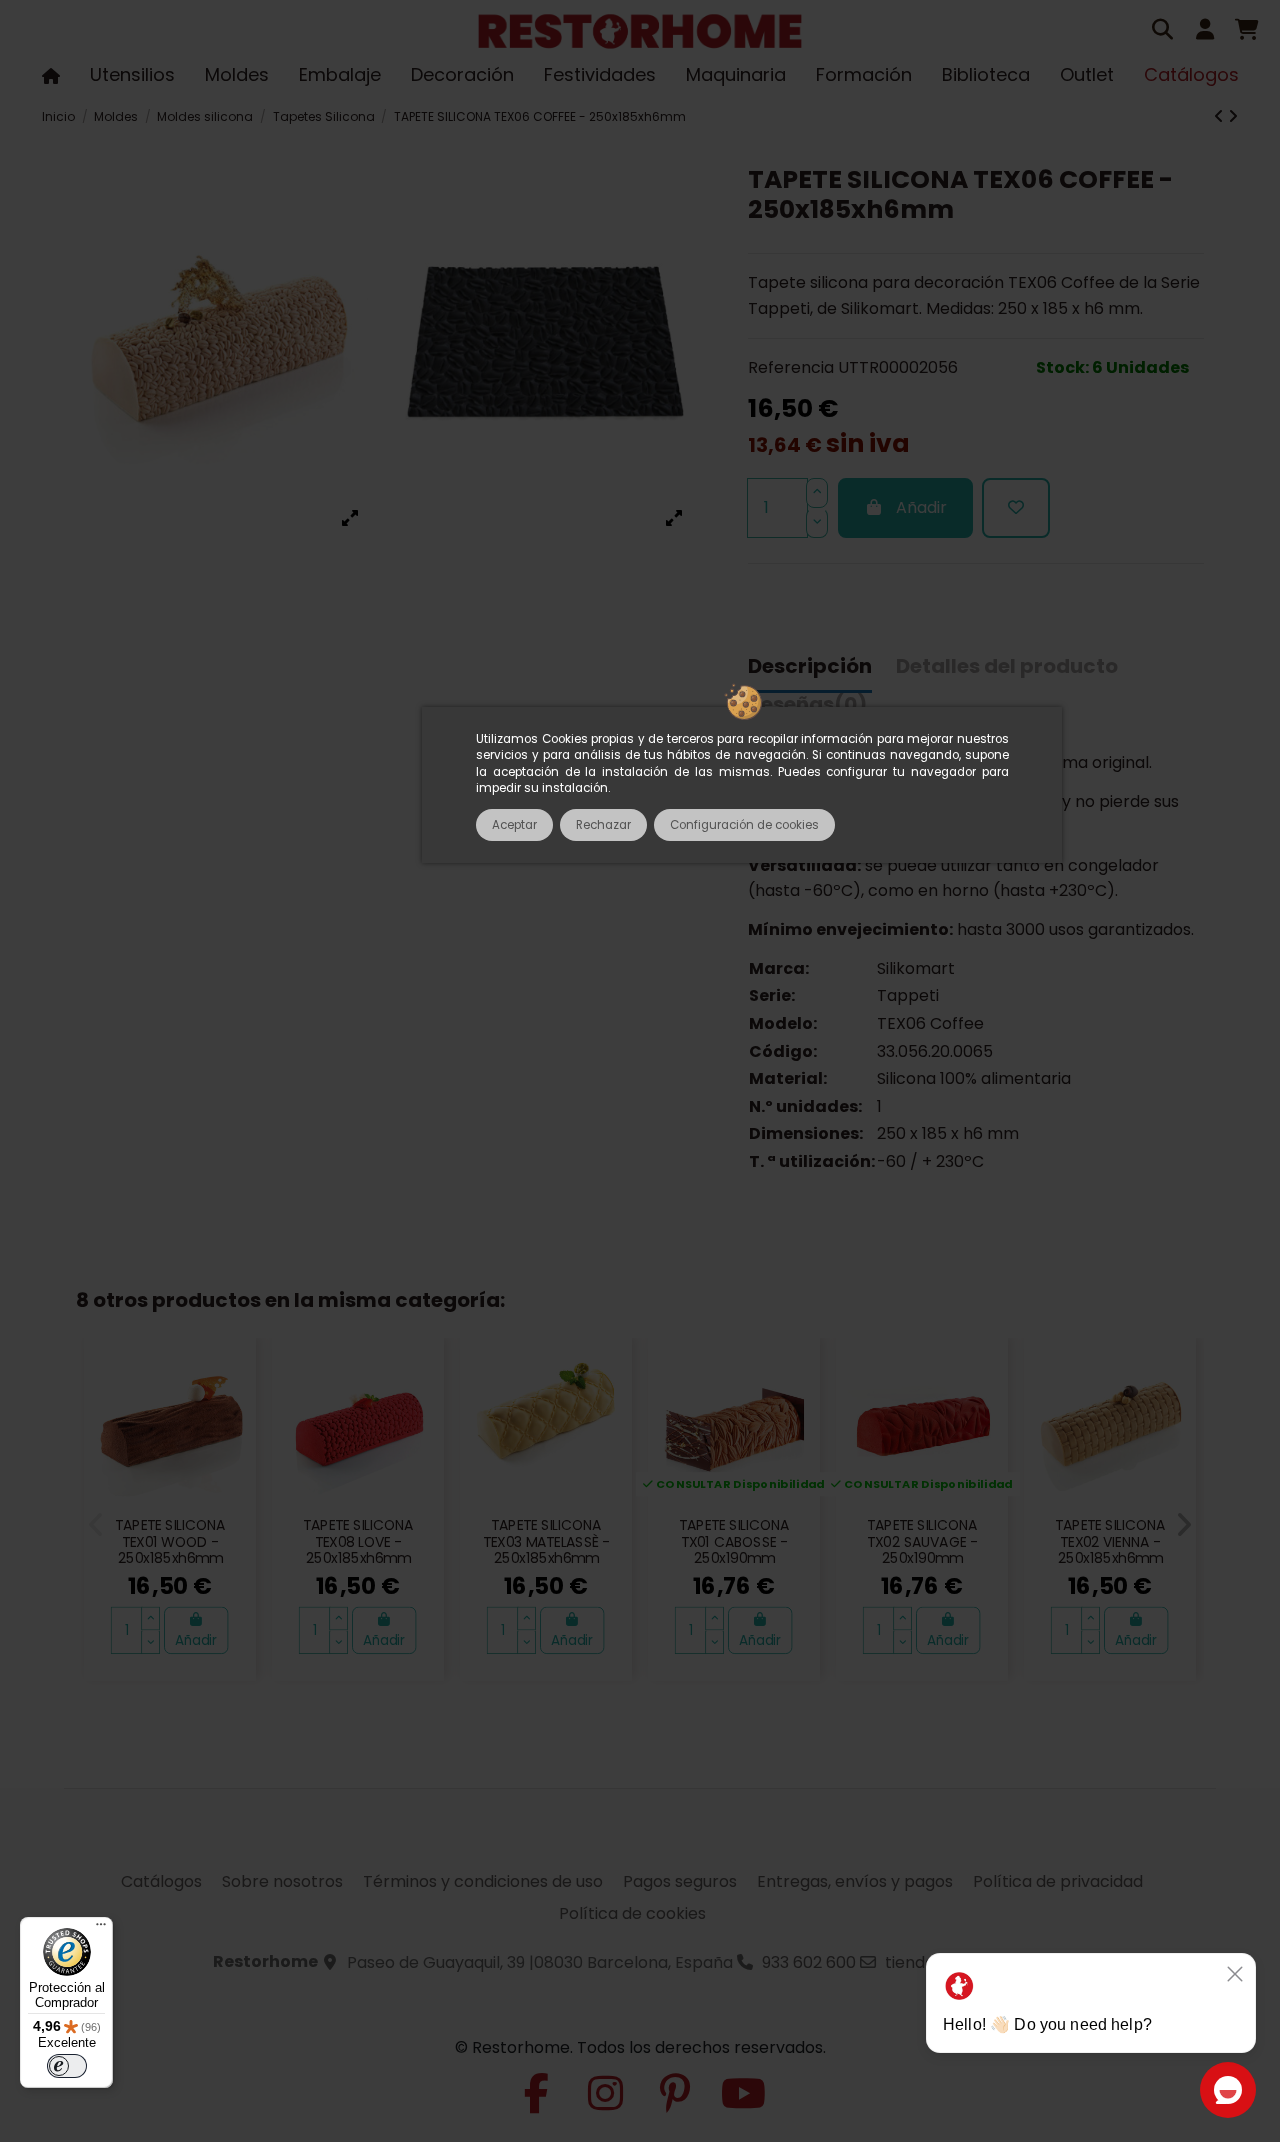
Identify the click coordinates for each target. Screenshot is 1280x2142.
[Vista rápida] (231, 1410)
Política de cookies (632, 1913)
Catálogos (161, 1881)
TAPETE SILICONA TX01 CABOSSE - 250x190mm (734, 1541)
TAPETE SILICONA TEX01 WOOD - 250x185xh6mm (170, 1541)
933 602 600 (809, 1962)
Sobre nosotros (282, 1881)
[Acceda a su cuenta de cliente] (1205, 32)
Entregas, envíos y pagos (855, 1881)
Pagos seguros (680, 1881)
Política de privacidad (1058, 1881)
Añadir (921, 507)
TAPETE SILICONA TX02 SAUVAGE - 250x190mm (922, 1541)
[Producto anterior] (1221, 116)
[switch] (67, 2066)
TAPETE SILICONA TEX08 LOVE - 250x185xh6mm (358, 1541)
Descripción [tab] (810, 667)
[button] (96, 1525)
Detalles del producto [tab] (1007, 667)
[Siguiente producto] (1233, 116)
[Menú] (101, 1929)
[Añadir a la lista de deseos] (1016, 508)
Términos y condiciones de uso (483, 1881)
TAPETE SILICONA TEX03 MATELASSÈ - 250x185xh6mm (546, 1541)
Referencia (791, 367)
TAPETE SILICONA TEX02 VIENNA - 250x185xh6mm (1110, 1541)
